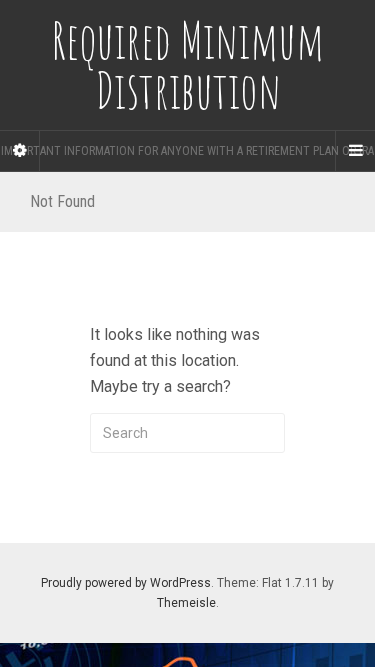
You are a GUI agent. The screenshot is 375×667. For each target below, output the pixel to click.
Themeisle (186, 603)
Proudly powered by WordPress (126, 583)
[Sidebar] (20, 151)
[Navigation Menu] (355, 151)
